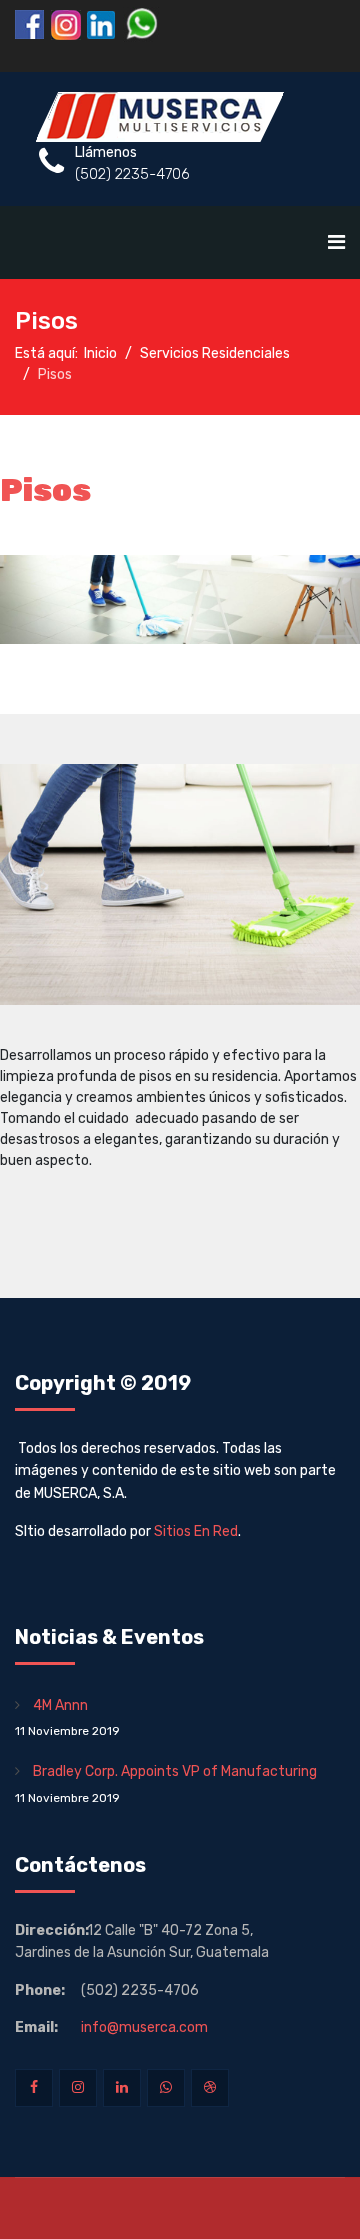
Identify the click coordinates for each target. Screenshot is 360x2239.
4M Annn (67, 1717)
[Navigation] (336, 242)
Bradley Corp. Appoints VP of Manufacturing (166, 1783)
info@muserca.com (144, 2027)
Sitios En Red (196, 1531)
